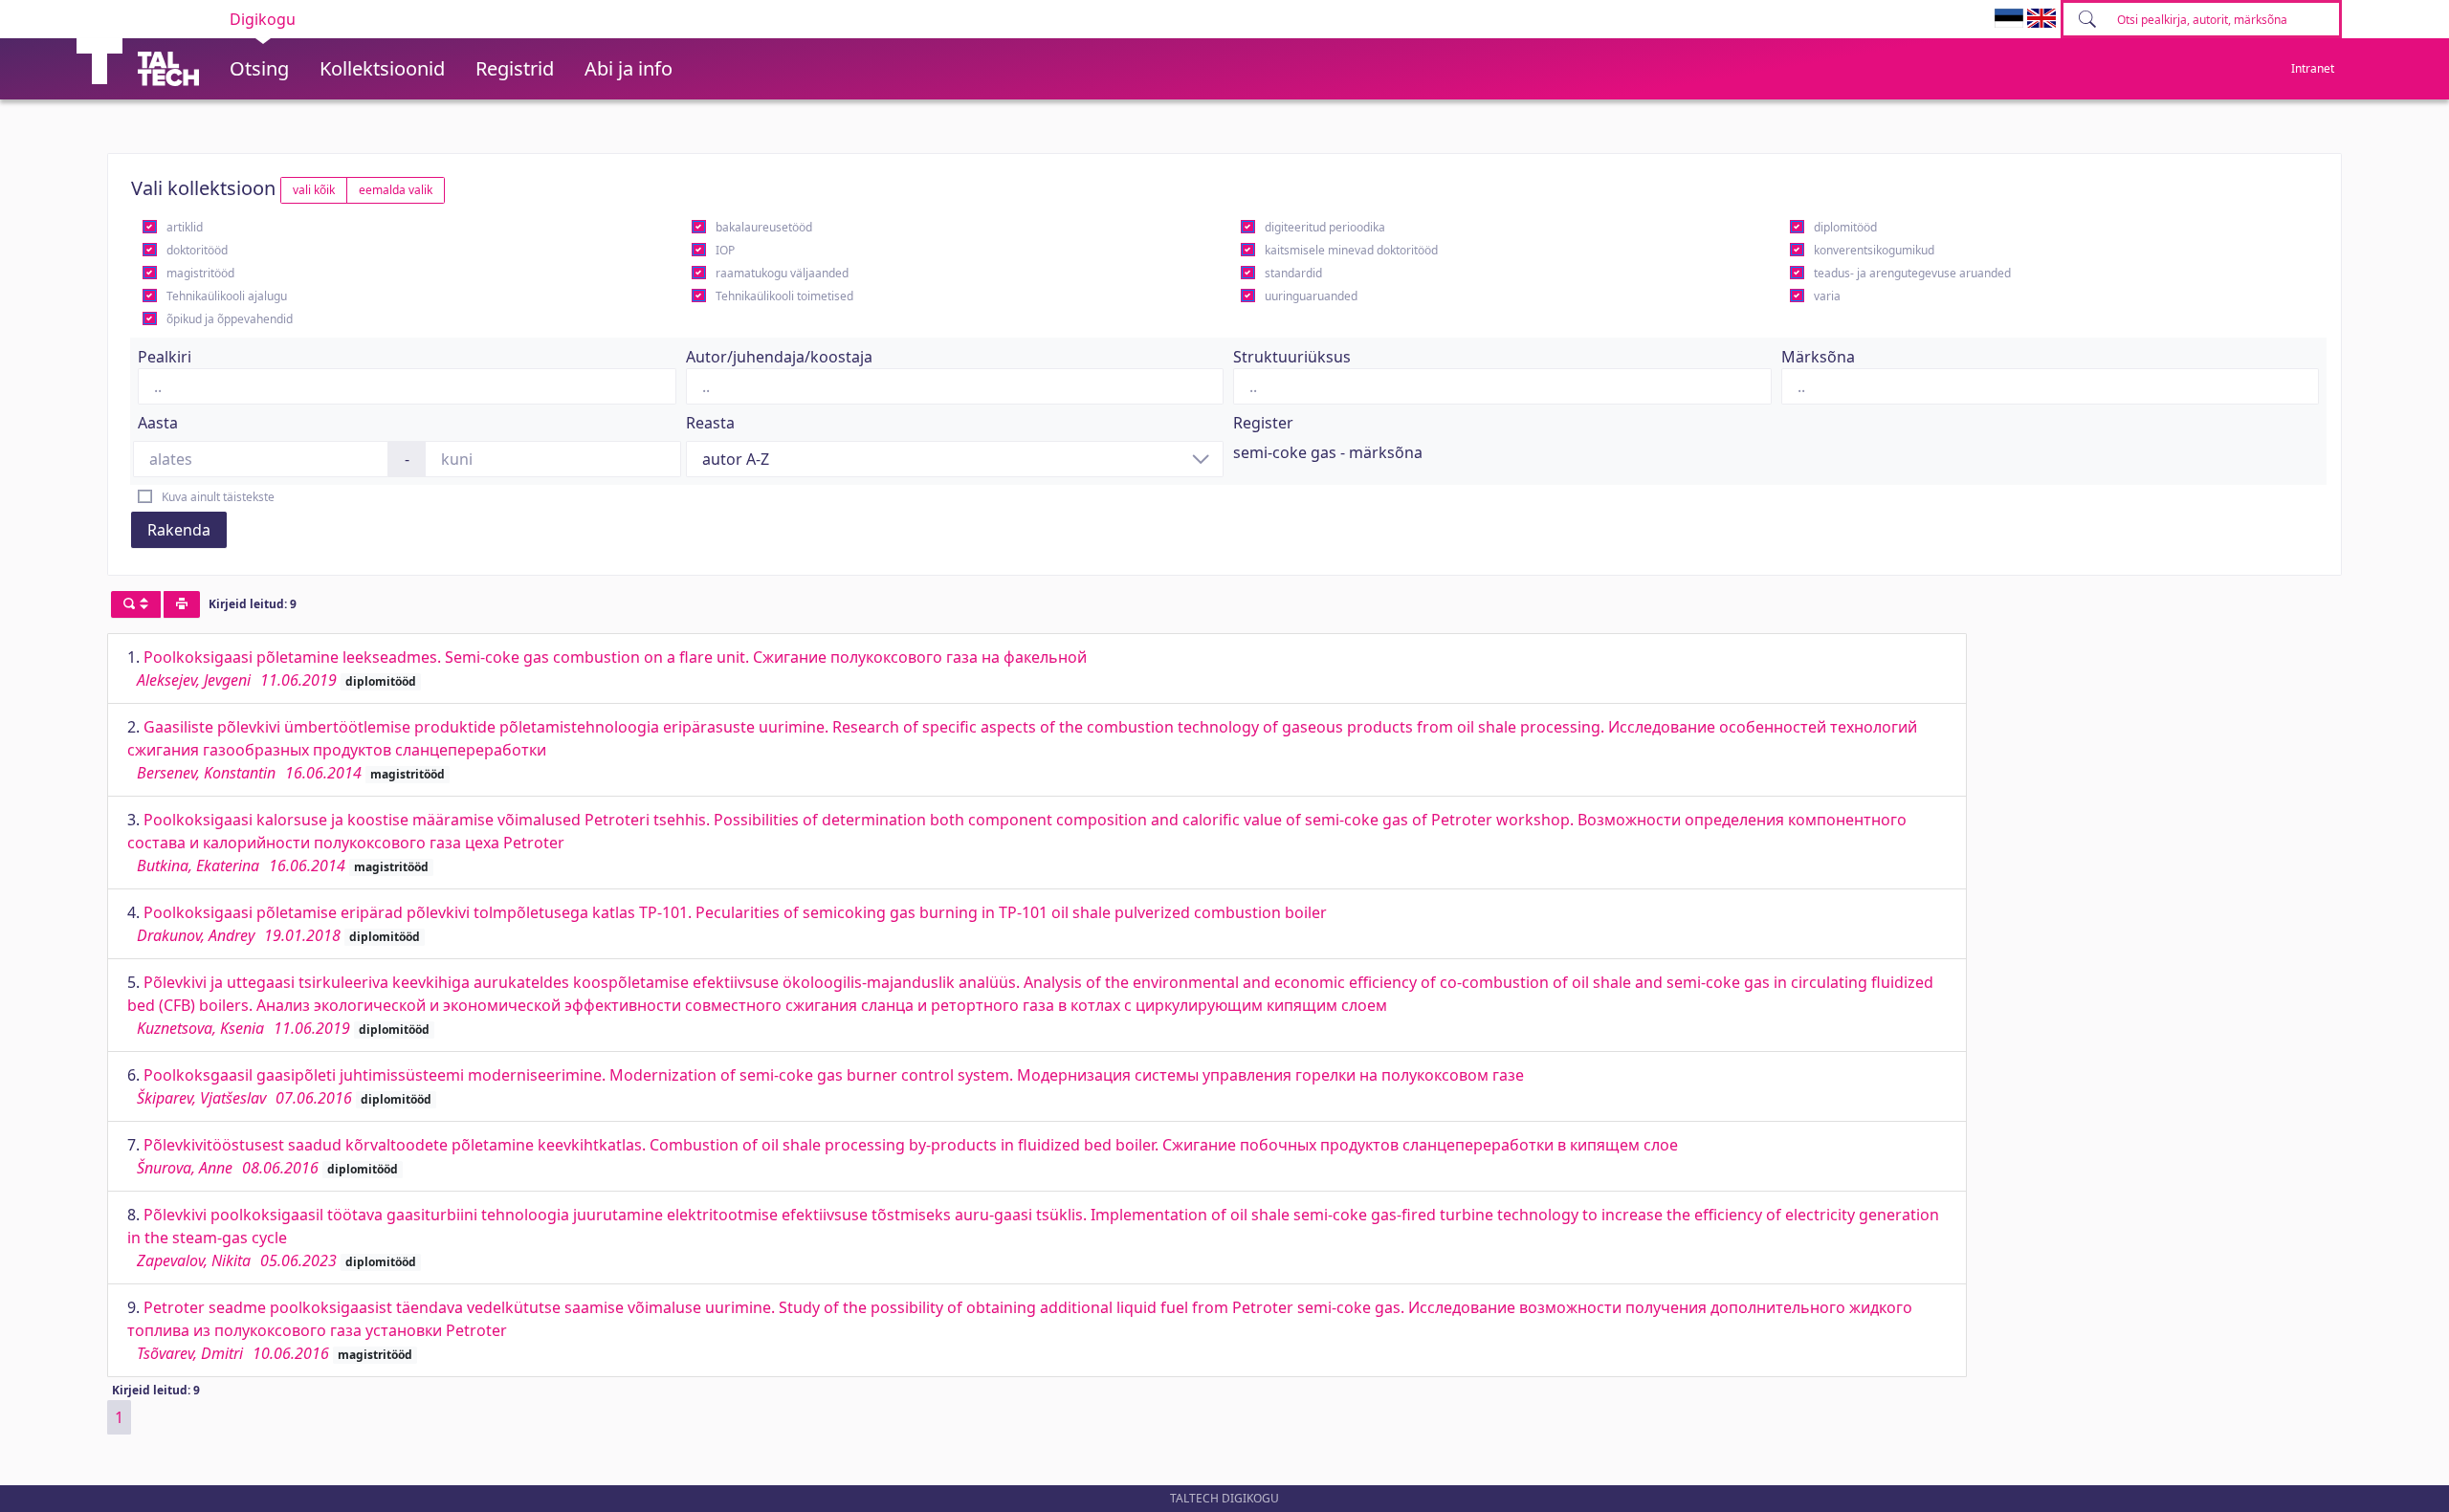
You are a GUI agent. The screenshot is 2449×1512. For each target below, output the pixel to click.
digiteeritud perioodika (1325, 227)
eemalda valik (396, 190)
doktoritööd (197, 250)
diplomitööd (1845, 227)
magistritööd (200, 273)
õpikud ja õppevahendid (230, 319)
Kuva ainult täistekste (218, 497)
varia (1827, 296)
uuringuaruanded (1311, 296)
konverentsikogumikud (1874, 250)
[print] (182, 604)
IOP (725, 250)
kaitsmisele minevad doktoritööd (1351, 250)
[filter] (136, 604)
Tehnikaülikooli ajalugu (227, 296)
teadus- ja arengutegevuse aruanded (1912, 273)
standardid (1293, 273)
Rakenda (179, 530)
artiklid (185, 227)
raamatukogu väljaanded (782, 273)
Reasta (710, 423)
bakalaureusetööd (764, 227)
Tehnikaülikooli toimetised (784, 296)
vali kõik (314, 190)
